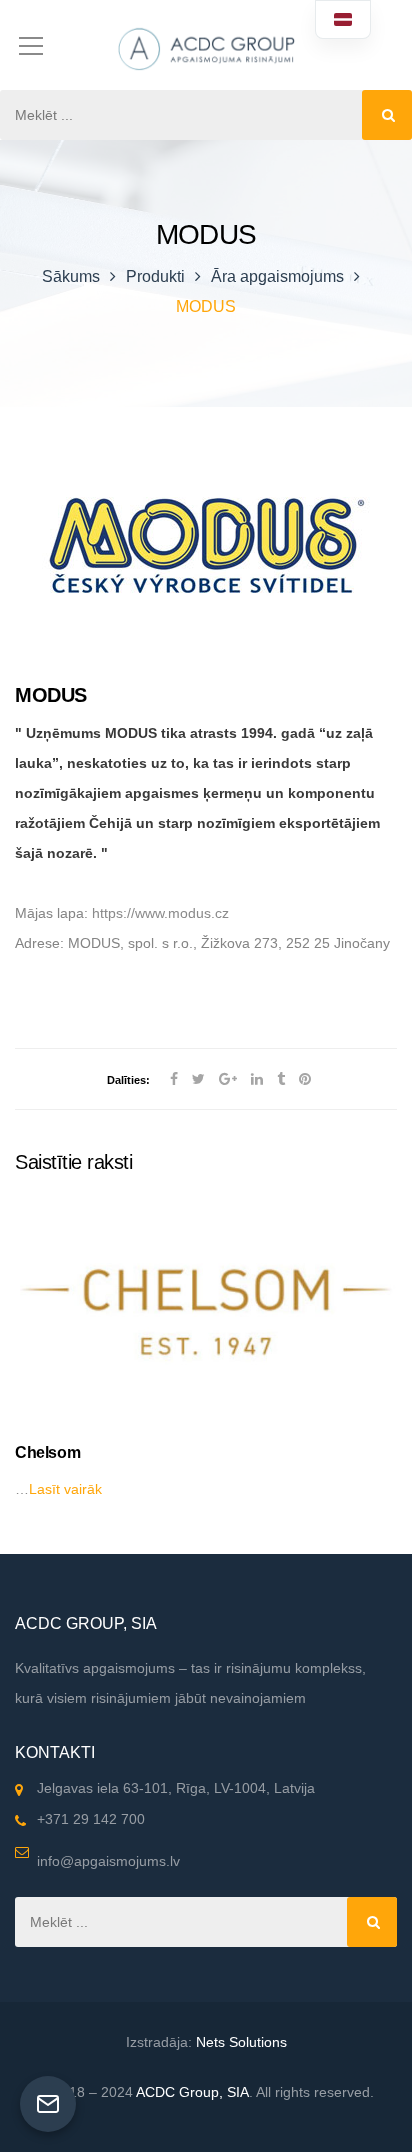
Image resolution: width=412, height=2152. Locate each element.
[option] (206, 1351)
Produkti (155, 276)
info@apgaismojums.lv (108, 1861)
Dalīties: (128, 1080)
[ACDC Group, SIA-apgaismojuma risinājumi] (206, 45)
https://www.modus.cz (160, 913)
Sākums (71, 276)
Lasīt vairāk (65, 1489)
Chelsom (47, 1452)
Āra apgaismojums (277, 276)
